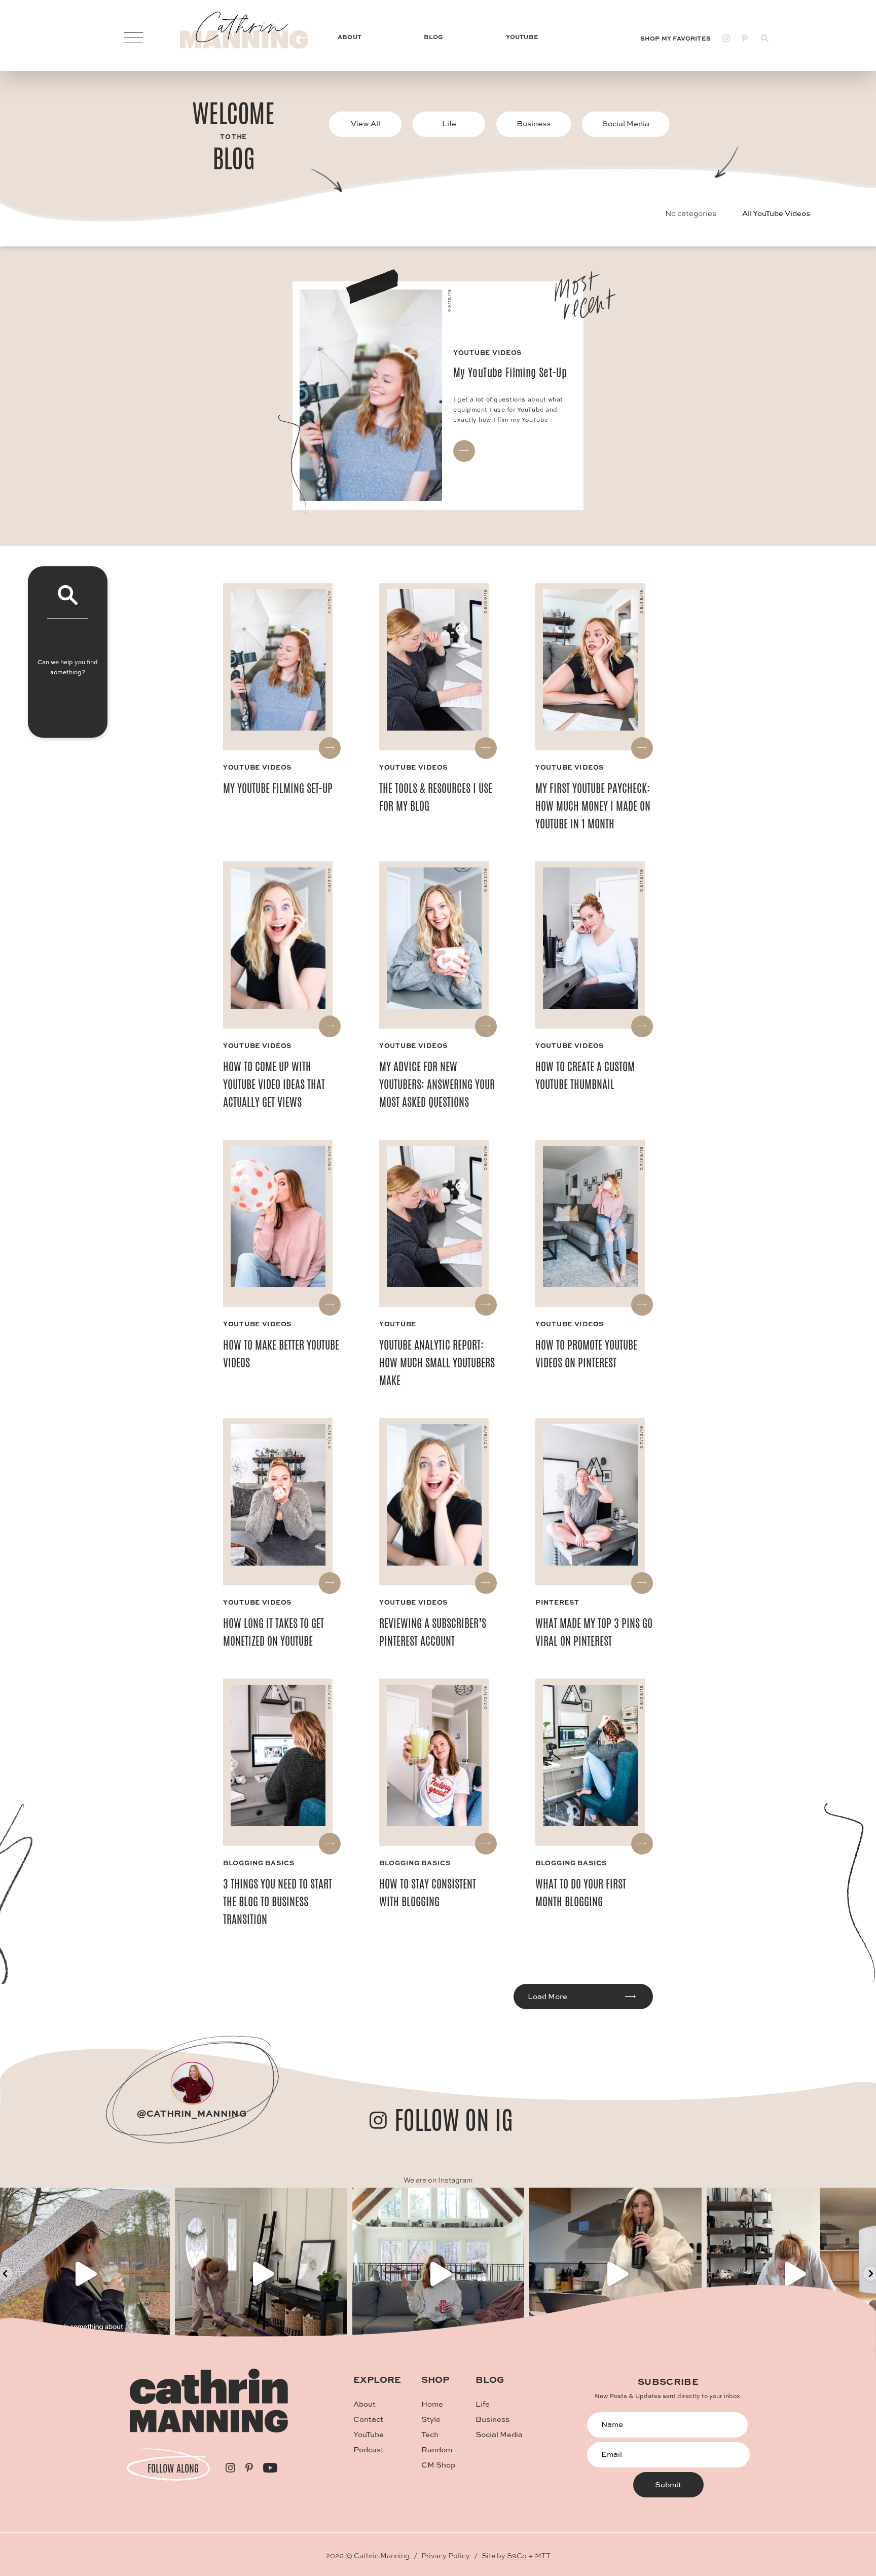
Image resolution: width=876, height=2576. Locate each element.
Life (449, 123)
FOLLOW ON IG (454, 2120)
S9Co (517, 2555)
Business (534, 123)
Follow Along (173, 2468)
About (364, 2404)
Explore (377, 2379)
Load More (547, 1996)
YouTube (398, 1323)
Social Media (626, 123)
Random (437, 2450)
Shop (435, 2379)
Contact (368, 2419)
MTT (543, 2555)
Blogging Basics (259, 1862)
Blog (490, 2379)
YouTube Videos (257, 767)
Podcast (369, 2450)
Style (431, 2419)
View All (366, 123)
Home (432, 2404)
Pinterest (557, 1602)
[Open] (261, 2274)
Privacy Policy (446, 2555)
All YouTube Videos (776, 213)
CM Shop (438, 2465)
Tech (430, 2434)
